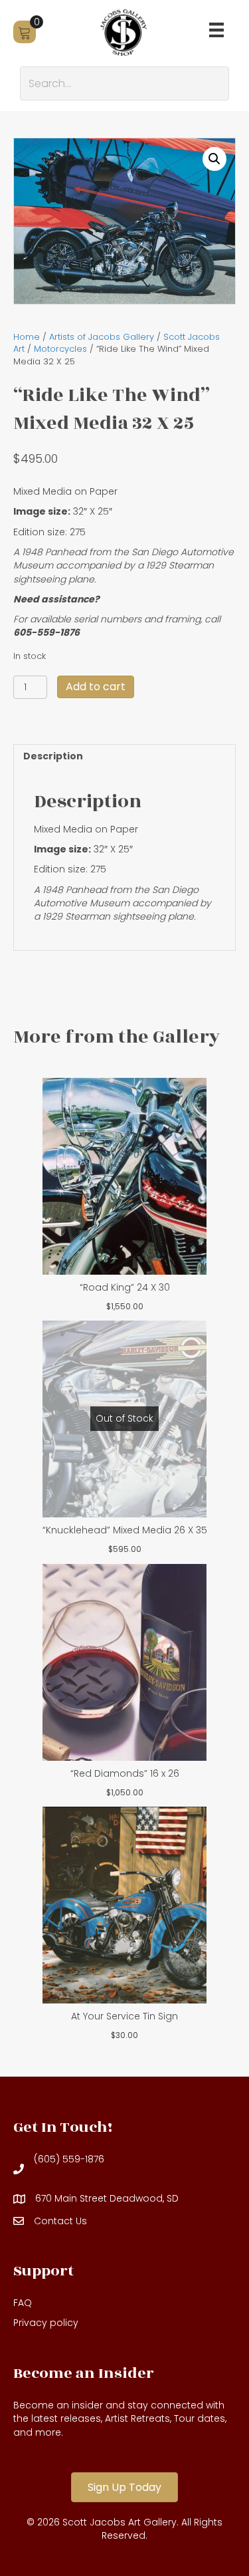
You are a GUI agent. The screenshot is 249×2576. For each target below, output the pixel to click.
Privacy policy (46, 2323)
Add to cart (96, 687)
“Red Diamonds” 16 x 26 (125, 1773)
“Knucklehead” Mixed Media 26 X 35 (125, 1530)
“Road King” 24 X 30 (125, 1287)
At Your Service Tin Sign (124, 2016)
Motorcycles (60, 349)
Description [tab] (53, 756)
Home (27, 337)
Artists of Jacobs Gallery (102, 337)
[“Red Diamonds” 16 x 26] (124, 1662)
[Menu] (216, 30)
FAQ (23, 2303)
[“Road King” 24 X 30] (124, 1176)
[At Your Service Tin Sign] (124, 1905)
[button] (214, 159)
